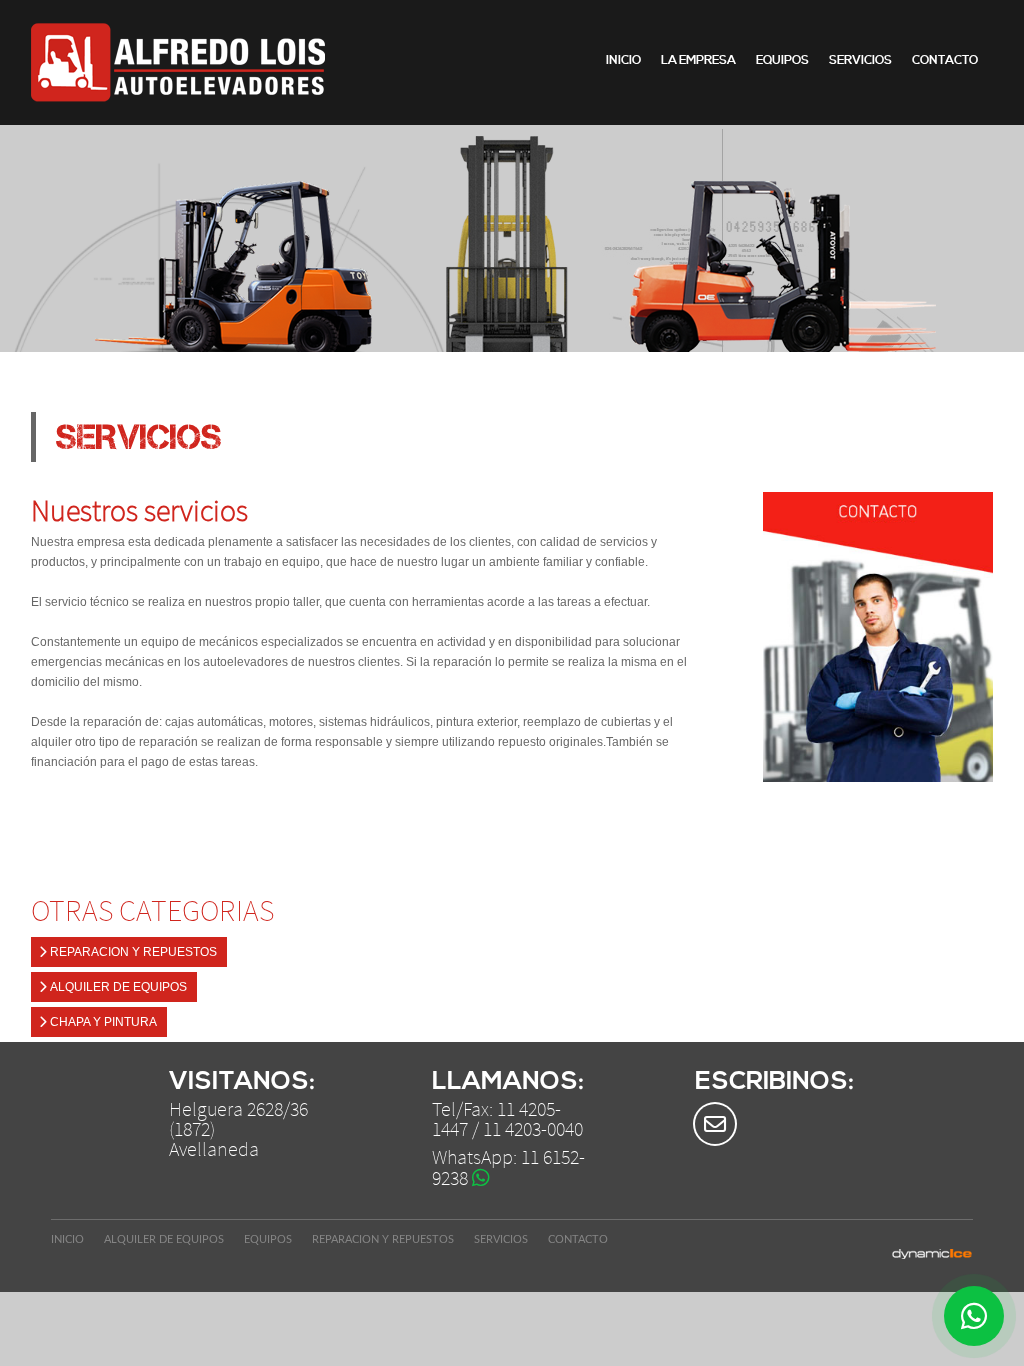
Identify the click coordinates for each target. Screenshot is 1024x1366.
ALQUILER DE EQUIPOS (117, 987)
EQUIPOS (782, 60)
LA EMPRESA (698, 60)
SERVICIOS (860, 60)
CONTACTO (945, 60)
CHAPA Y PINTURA (102, 1022)
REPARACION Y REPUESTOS (132, 952)
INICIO (623, 60)
